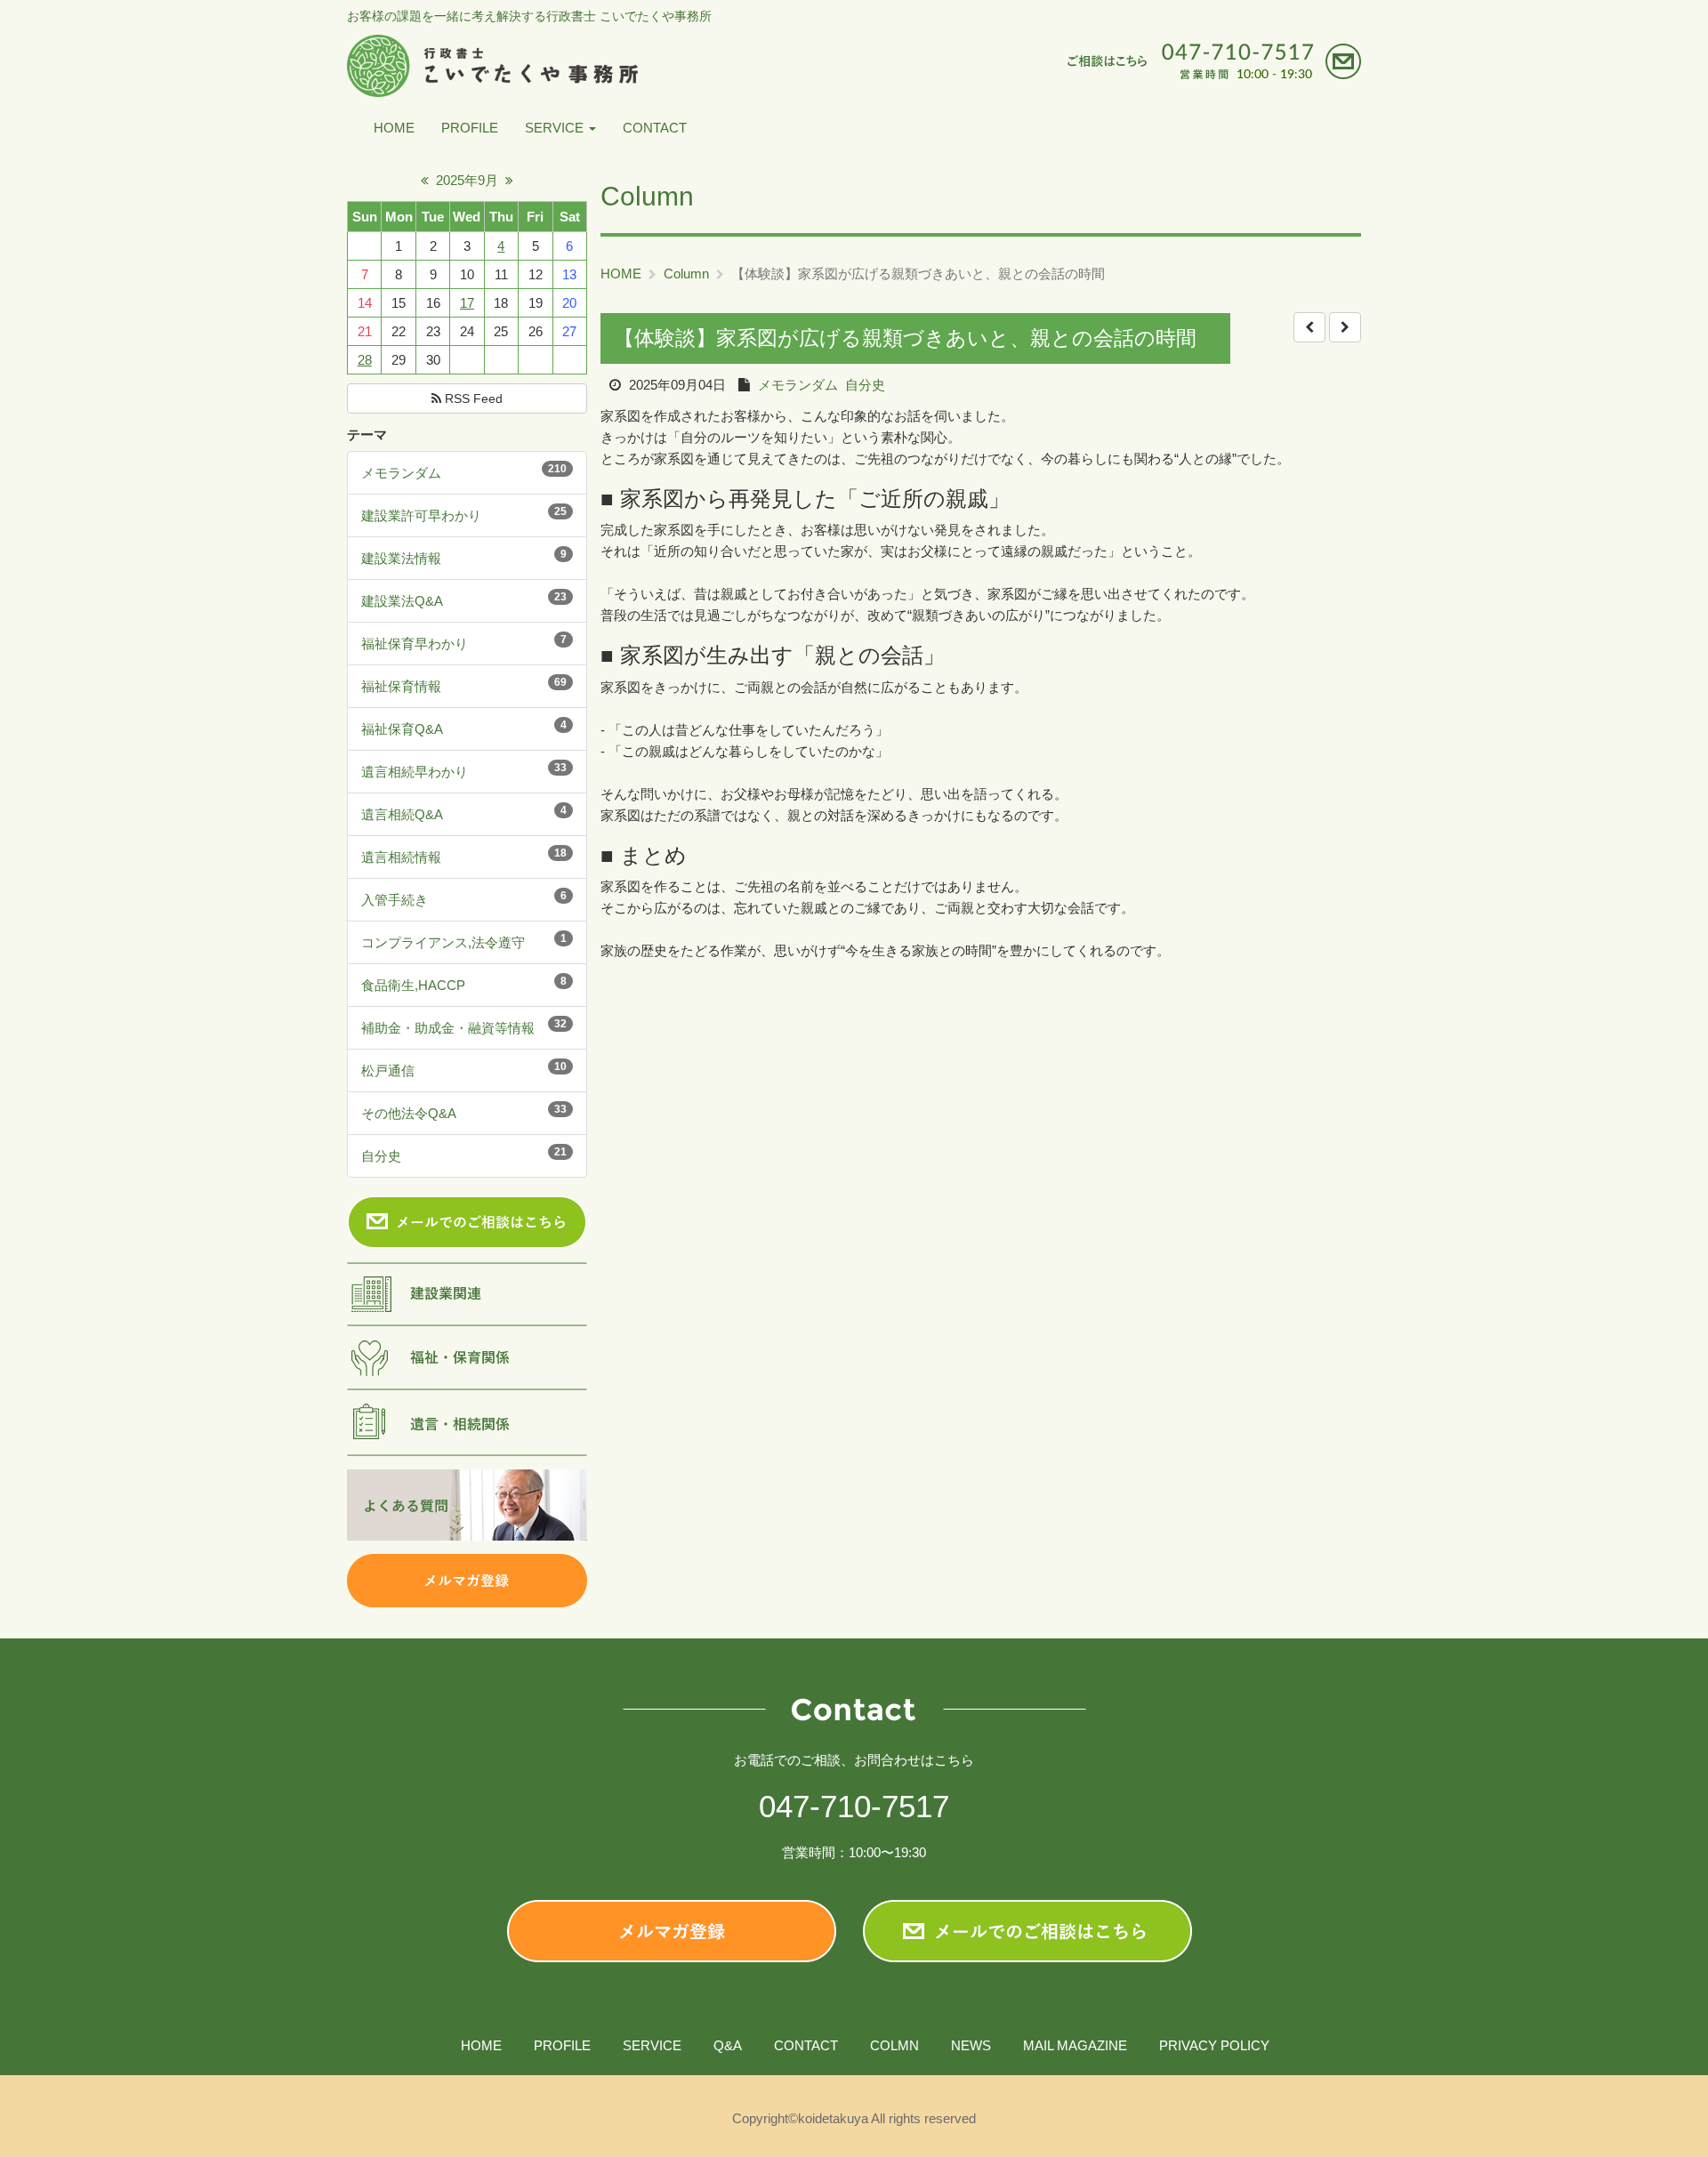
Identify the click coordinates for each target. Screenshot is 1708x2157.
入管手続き (395, 900)
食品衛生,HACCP (413, 985)
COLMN (894, 2045)
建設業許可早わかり (421, 515)
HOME (394, 128)
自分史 (381, 1156)
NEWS (971, 2045)
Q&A (728, 2045)
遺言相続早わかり (415, 772)
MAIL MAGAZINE (1075, 2045)
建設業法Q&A (402, 601)
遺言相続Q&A (402, 814)
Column (686, 274)
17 (467, 303)
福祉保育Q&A (402, 729)
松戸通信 (388, 1070)
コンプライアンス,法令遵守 (443, 942)
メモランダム (401, 473)
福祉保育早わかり (415, 644)
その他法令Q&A (409, 1113)
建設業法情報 (401, 558)
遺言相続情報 (401, 857)
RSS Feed (472, 398)
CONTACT (655, 128)
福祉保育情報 (401, 686)
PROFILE (470, 128)
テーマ (367, 435)
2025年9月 (467, 180)
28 (365, 360)
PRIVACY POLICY (1214, 2045)
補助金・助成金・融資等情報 (448, 1028)
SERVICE (556, 128)
